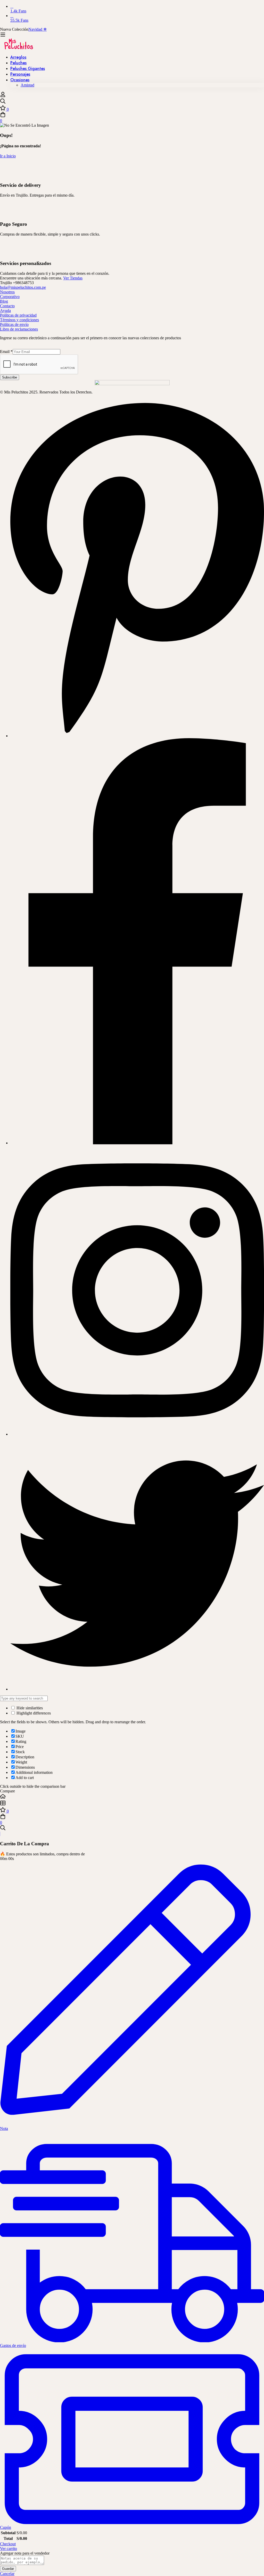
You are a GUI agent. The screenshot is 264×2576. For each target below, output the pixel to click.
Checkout (8, 2544)
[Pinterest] (137, 736)
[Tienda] (132, 1804)
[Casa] (132, 1797)
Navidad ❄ (38, 29)
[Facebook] (137, 1143)
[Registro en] (3, 96)
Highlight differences (33, 1713)
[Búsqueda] (132, 102)
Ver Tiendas (73, 278)
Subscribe (10, 377)
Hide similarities (29, 1708)
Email (6, 352)
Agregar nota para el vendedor (25, 2553)
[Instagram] (137, 1434)
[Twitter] (137, 1689)
